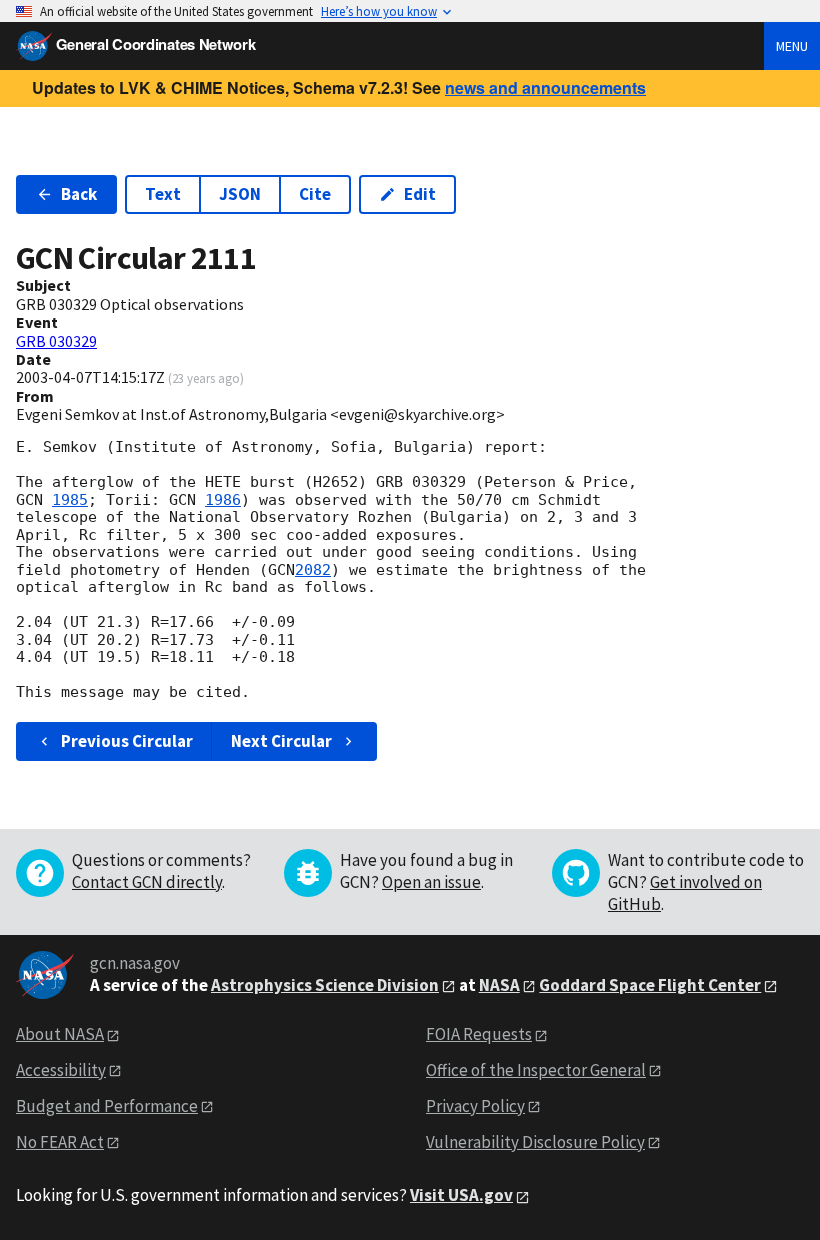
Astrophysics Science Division (325, 985)
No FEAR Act (60, 1142)
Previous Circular (127, 741)
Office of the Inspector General (536, 1070)
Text (163, 194)
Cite (315, 194)
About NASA (60, 1034)
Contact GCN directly (147, 882)
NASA (499, 985)
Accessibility (61, 1070)
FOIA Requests (479, 1034)
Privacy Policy (475, 1106)
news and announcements (545, 87)
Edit (420, 194)
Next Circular (281, 741)
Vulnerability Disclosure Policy (535, 1142)
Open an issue (431, 882)
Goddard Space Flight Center (650, 985)
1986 (223, 500)
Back (79, 194)
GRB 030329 (56, 341)
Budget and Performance (107, 1106)
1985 (70, 500)
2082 (313, 570)
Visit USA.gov (461, 1195)
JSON (240, 194)
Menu (792, 46)
